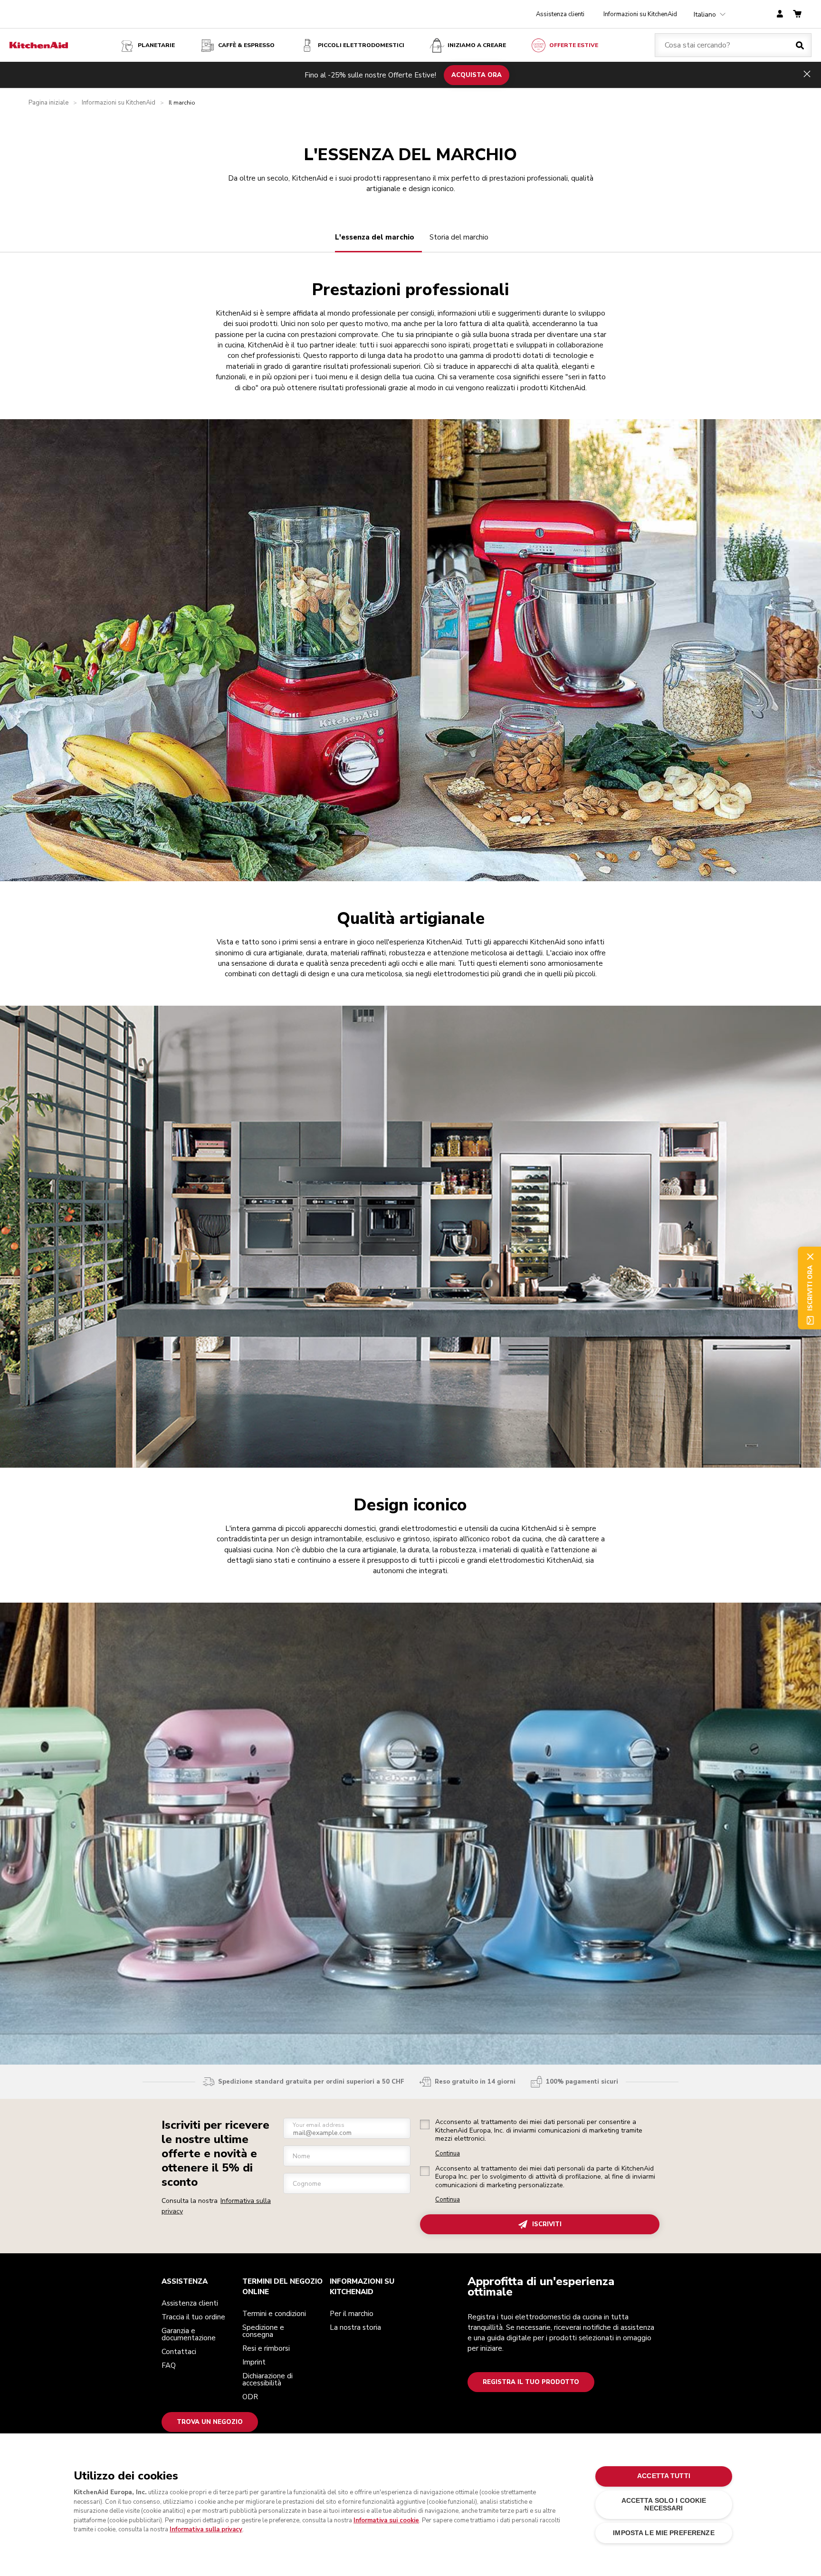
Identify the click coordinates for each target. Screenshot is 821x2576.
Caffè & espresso (246, 45)
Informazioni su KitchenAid (640, 14)
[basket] (797, 14)
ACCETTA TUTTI (664, 2476)
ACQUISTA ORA (477, 75)
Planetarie (156, 45)
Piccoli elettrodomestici (361, 45)
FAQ (169, 2365)
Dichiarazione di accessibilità (267, 2379)
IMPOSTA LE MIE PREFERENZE (663, 2533)
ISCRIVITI (547, 2224)
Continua (448, 2154)
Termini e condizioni (274, 2314)
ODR (250, 2397)
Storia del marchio (459, 237)
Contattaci (179, 2352)
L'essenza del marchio (375, 237)
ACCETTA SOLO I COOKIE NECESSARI (664, 2504)
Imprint (254, 2362)
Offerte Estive (574, 45)
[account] (780, 14)
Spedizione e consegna (263, 2331)
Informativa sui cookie (386, 2520)
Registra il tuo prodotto (531, 2382)
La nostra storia (355, 2327)
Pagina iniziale (48, 103)
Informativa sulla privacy (206, 2529)
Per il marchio (352, 2314)
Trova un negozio (210, 2422)
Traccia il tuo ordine (193, 2317)
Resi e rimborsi (266, 2348)
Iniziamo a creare (477, 45)
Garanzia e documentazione (189, 2334)
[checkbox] (425, 2124)
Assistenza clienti (560, 14)
